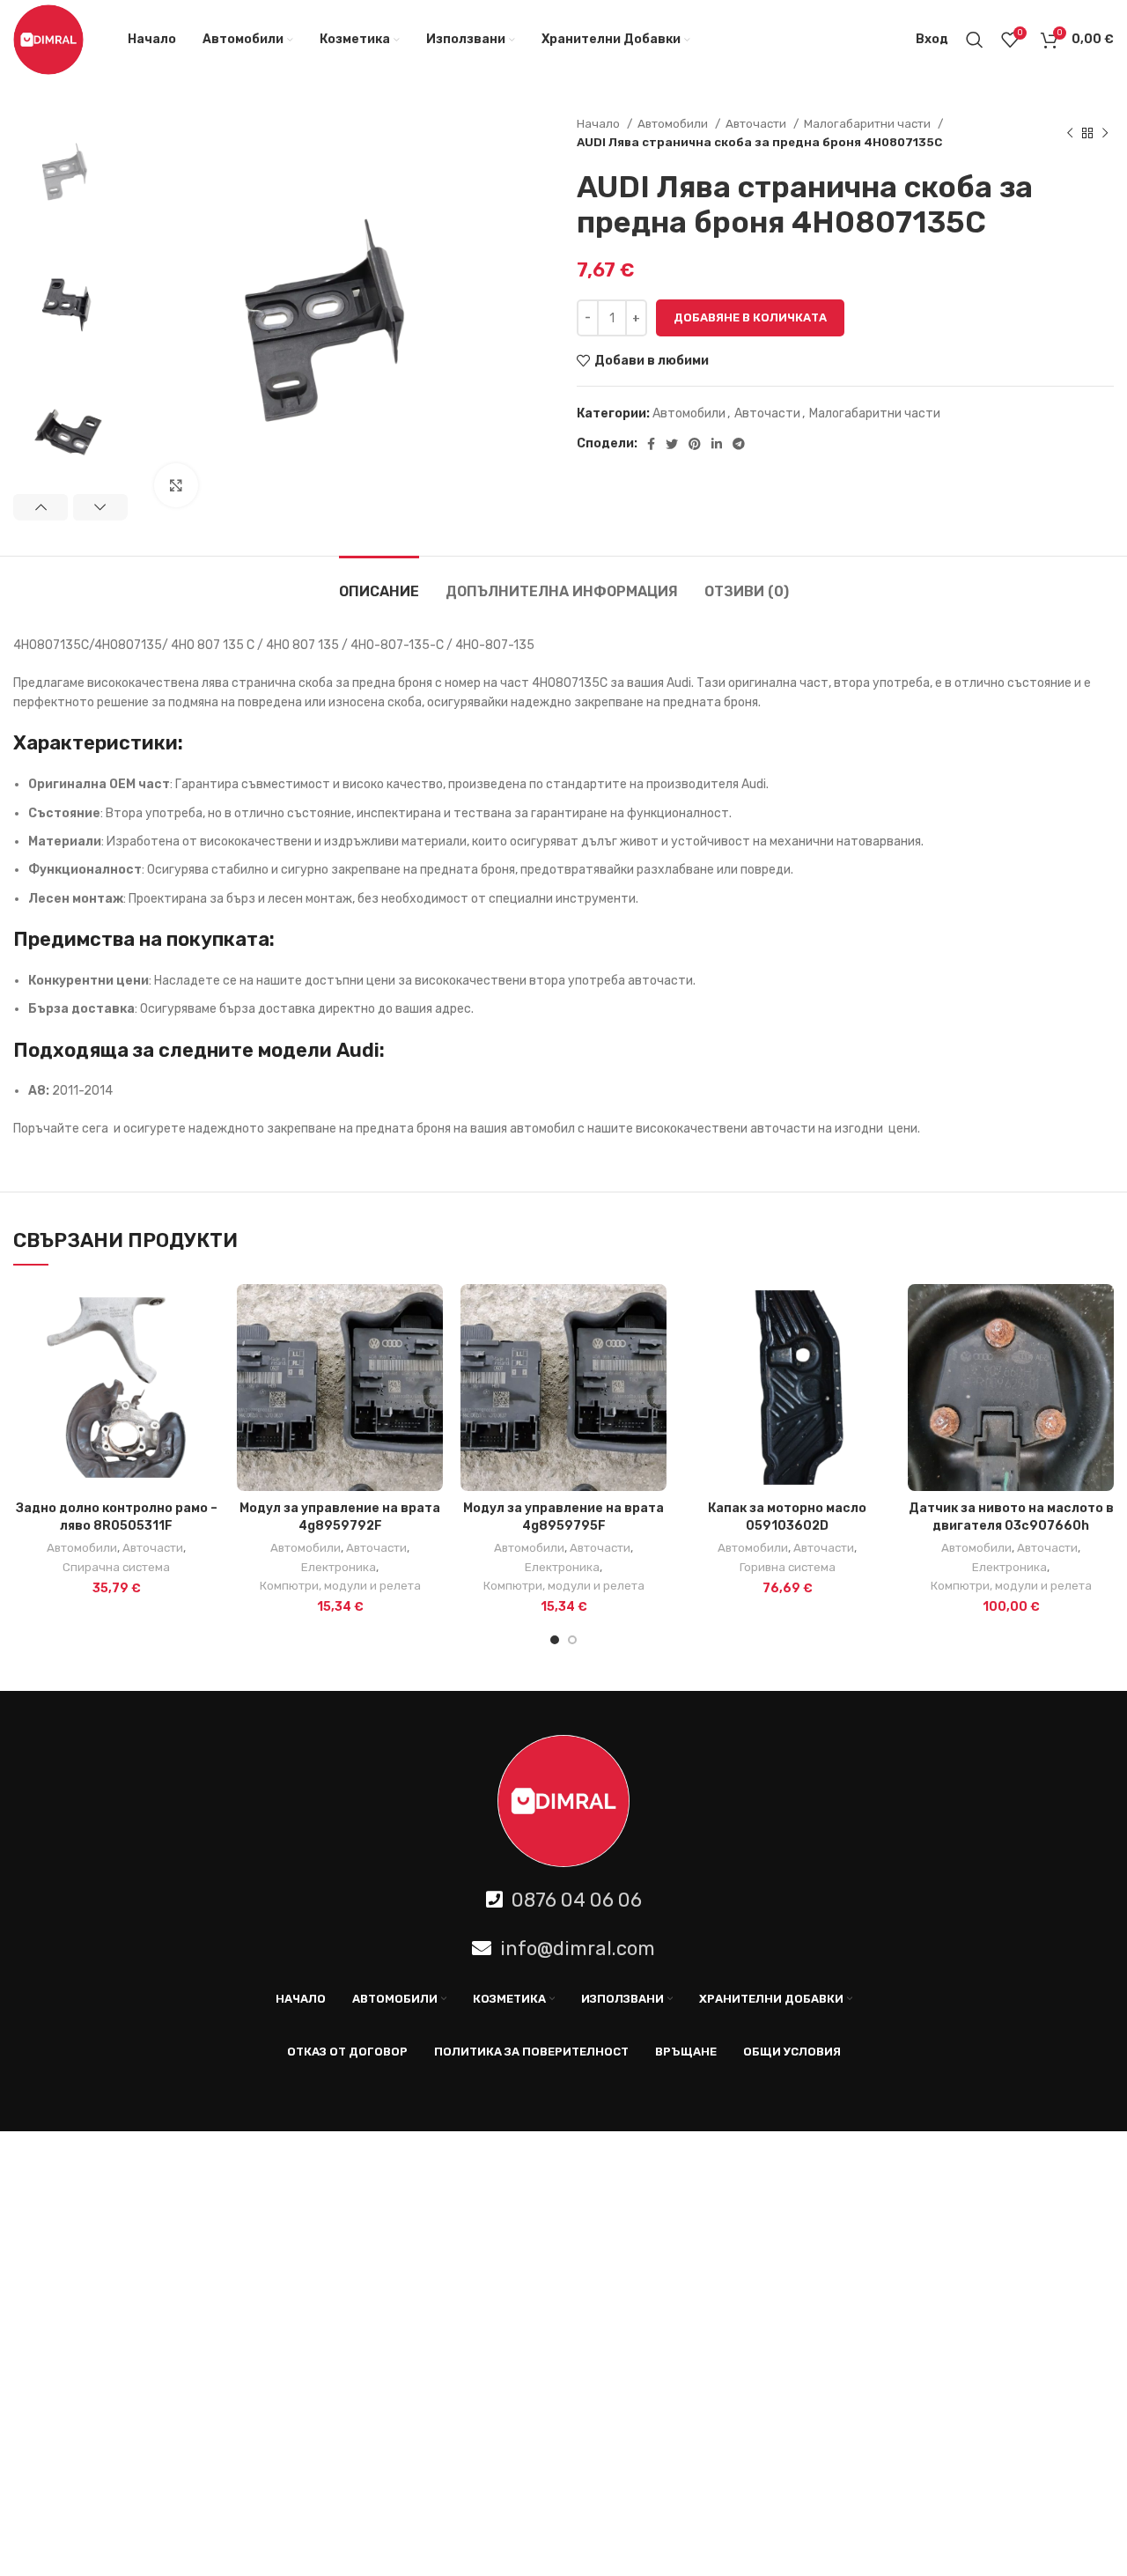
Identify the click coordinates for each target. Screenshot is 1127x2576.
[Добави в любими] (206, 1352)
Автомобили (674, 124)
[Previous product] (1070, 133)
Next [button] (100, 507)
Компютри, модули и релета (340, 1586)
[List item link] (563, 1900)
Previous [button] (41, 507)
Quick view (206, 1313)
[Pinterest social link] (695, 444)
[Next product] (1105, 133)
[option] (70, 171)
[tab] (379, 583)
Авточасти (757, 124)
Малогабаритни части (869, 124)
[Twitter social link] (672, 444)
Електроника (339, 1567)
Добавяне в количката (750, 317)
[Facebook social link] (651, 444)
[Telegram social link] (739, 444)
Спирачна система (116, 1567)
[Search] (975, 40)
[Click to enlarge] (176, 485)
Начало (600, 124)
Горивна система (788, 1567)
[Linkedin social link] (717, 444)
